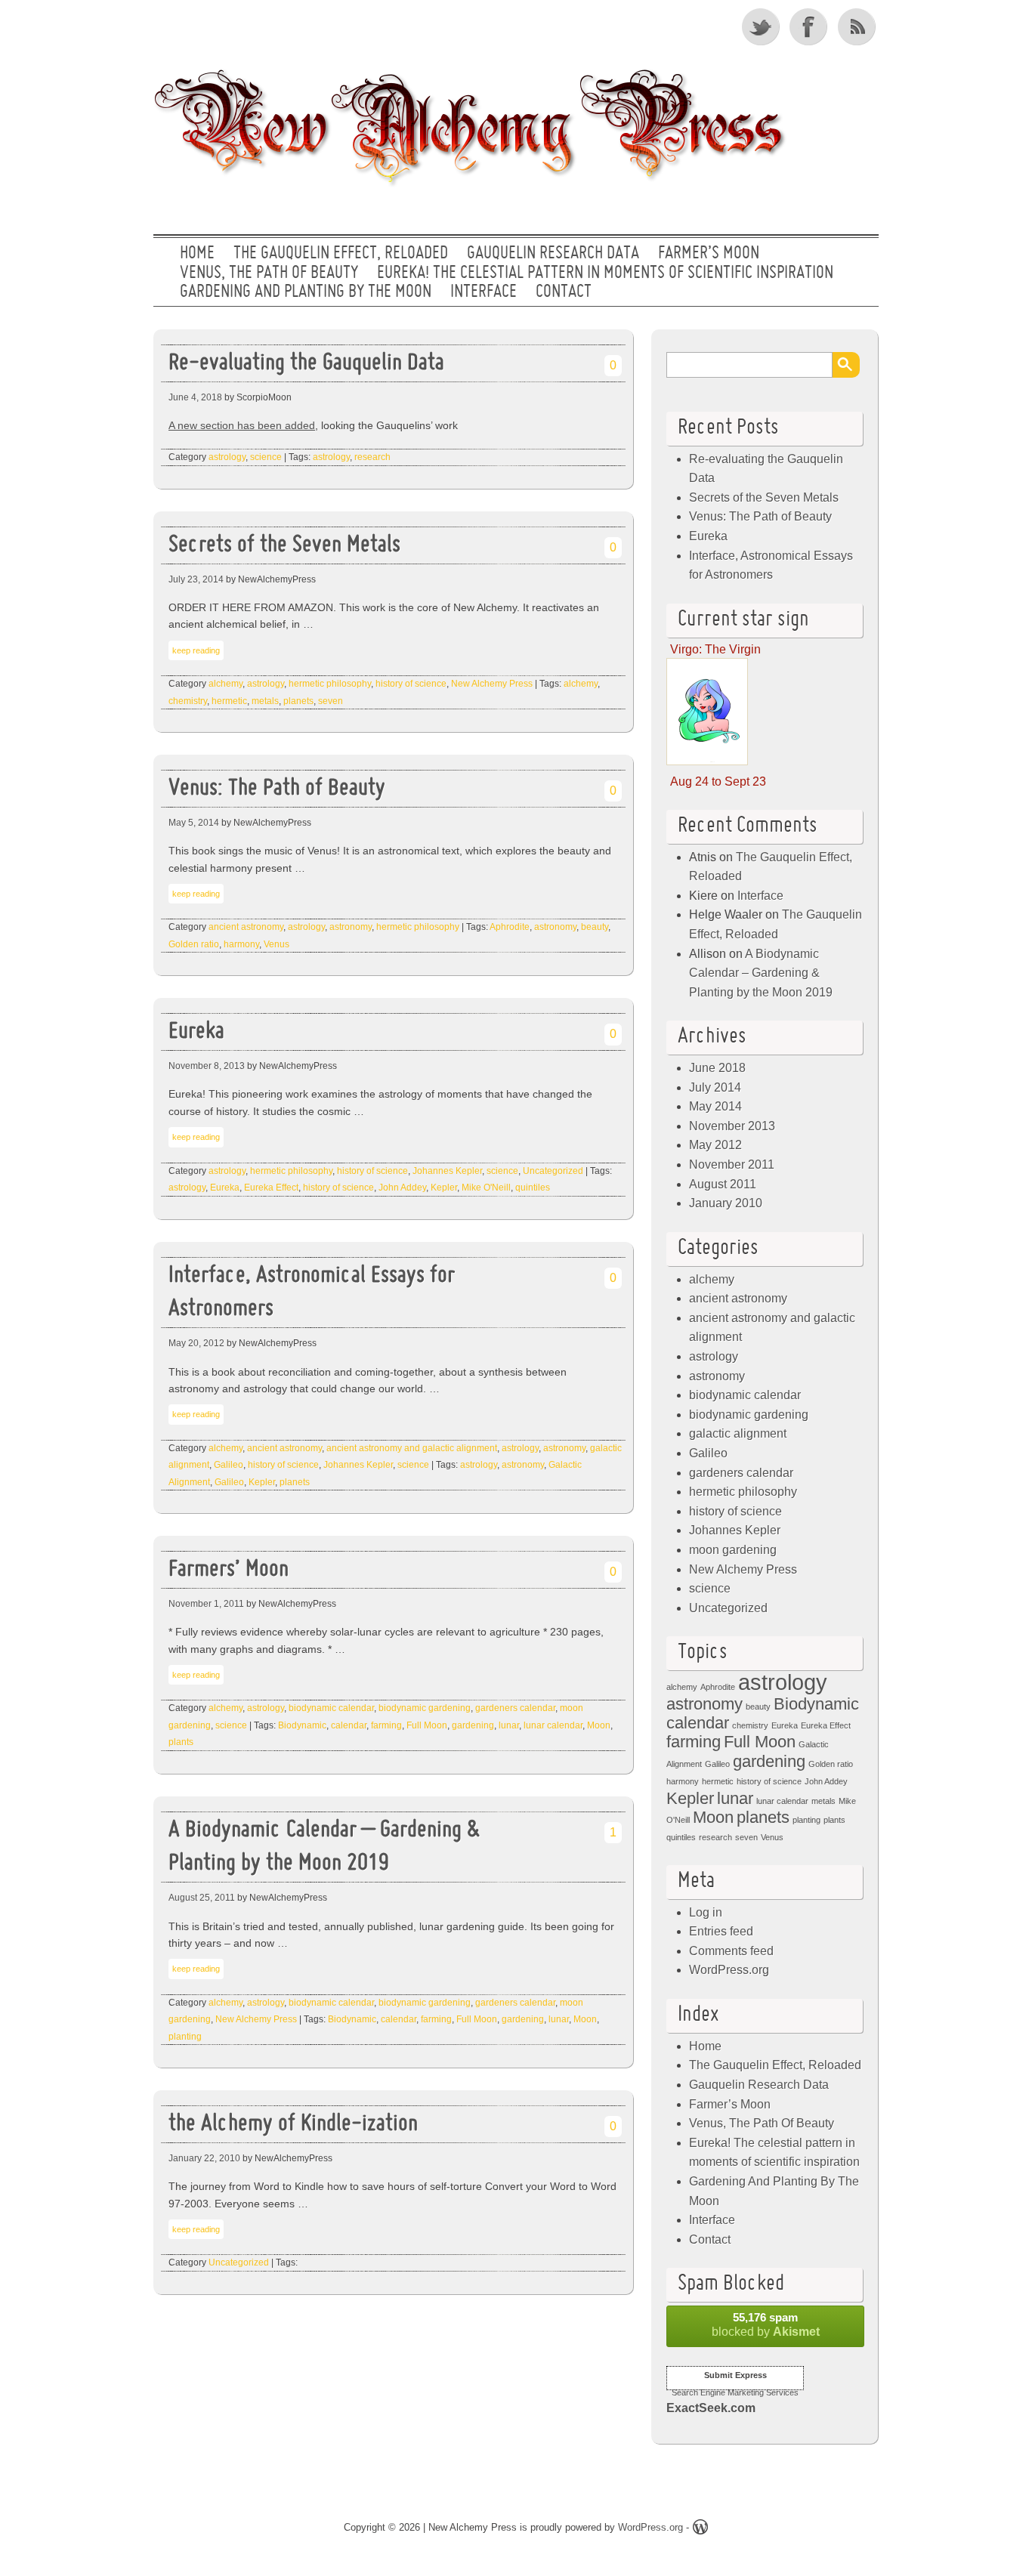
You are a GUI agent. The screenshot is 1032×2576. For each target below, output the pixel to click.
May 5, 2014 (194, 823)
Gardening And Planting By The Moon (306, 292)
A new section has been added (242, 425)
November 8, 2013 (207, 1066)
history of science (411, 684)
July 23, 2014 (196, 579)
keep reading (196, 650)
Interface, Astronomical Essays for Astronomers (312, 1293)
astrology (227, 457)
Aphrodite (510, 927)
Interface (484, 292)
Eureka (196, 1032)
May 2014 (715, 1106)
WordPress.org (729, 1970)
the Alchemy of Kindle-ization (293, 2125)
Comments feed (731, 1951)
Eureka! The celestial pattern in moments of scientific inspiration (605, 273)
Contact (564, 292)
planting (185, 2037)
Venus (277, 944)
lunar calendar (553, 1725)
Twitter (762, 26)
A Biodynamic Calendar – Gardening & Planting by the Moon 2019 (324, 1848)
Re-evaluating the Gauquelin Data (306, 364)
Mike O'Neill (486, 1188)
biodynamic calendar (331, 1708)
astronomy (351, 927)
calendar (349, 1725)
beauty (595, 927)
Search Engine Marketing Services (735, 2392)
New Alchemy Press (492, 684)
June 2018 (717, 1068)
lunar (509, 1725)
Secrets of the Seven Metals (284, 546)
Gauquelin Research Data (553, 254)
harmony (241, 944)
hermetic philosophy (330, 684)
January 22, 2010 (204, 2158)
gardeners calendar (515, 1708)
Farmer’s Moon (709, 254)
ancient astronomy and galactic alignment (412, 1448)
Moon (599, 1725)
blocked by (766, 2324)
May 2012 (715, 1145)
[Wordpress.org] (700, 2530)
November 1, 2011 (206, 1604)
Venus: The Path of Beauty (277, 789)
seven (331, 701)
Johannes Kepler (447, 1171)
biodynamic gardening (425, 1708)
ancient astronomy (246, 927)
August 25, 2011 (202, 1898)
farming (386, 1725)
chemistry (188, 701)
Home (197, 254)
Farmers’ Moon (229, 1570)
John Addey (402, 1188)
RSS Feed (858, 26)
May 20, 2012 (196, 1343)
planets (298, 701)
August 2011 (723, 1184)
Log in (706, 1912)
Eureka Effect (271, 1188)
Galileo (229, 1465)
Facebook (810, 26)
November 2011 (732, 1164)
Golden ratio (194, 944)
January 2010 (726, 1203)
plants (181, 1742)
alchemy (226, 684)
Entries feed (721, 1931)
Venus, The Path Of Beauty (269, 273)
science (266, 457)
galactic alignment (738, 1433)
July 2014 (715, 1087)
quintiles (533, 1188)
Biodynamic (302, 1725)
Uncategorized (553, 1171)
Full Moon (427, 1725)
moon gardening (733, 1550)
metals (265, 701)
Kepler (444, 1188)
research (372, 457)
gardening (473, 1725)
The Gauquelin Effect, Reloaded (341, 254)
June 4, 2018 (195, 397)
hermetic (229, 701)
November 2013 (732, 1126)
